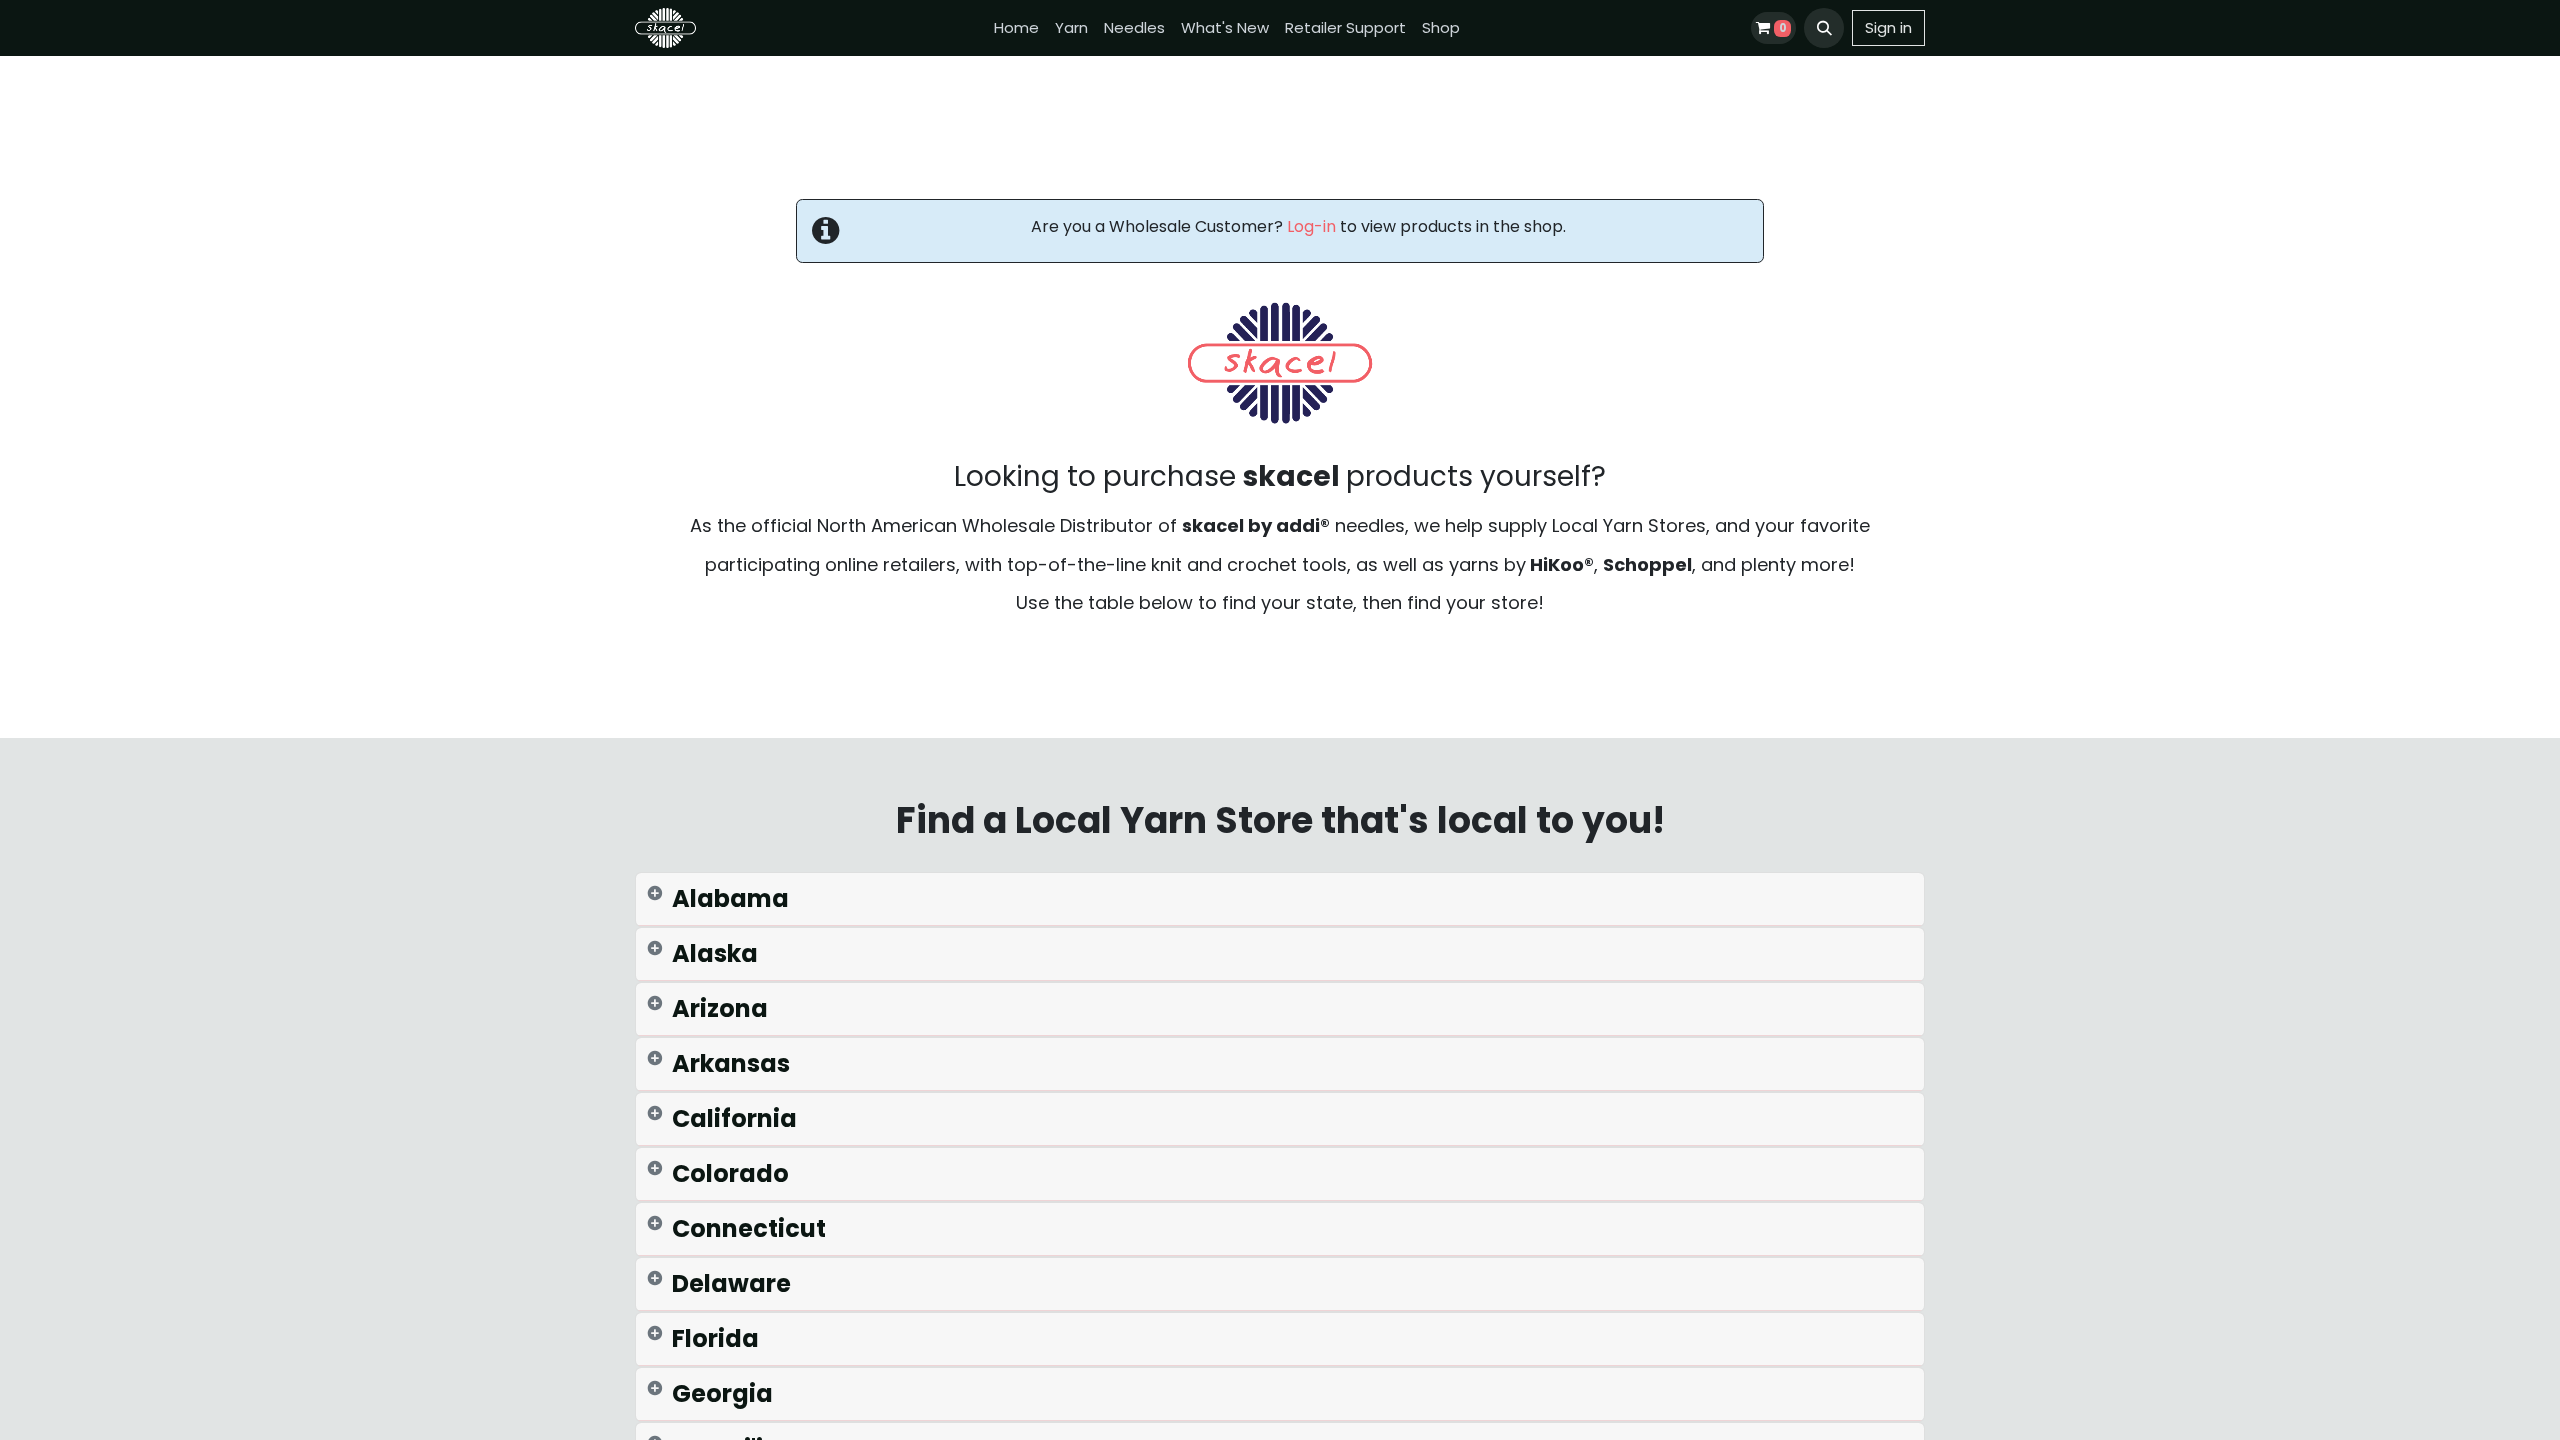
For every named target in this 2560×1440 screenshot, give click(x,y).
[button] (1824, 28)
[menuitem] (1016, 28)
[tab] (1280, 899)
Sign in (1888, 27)
